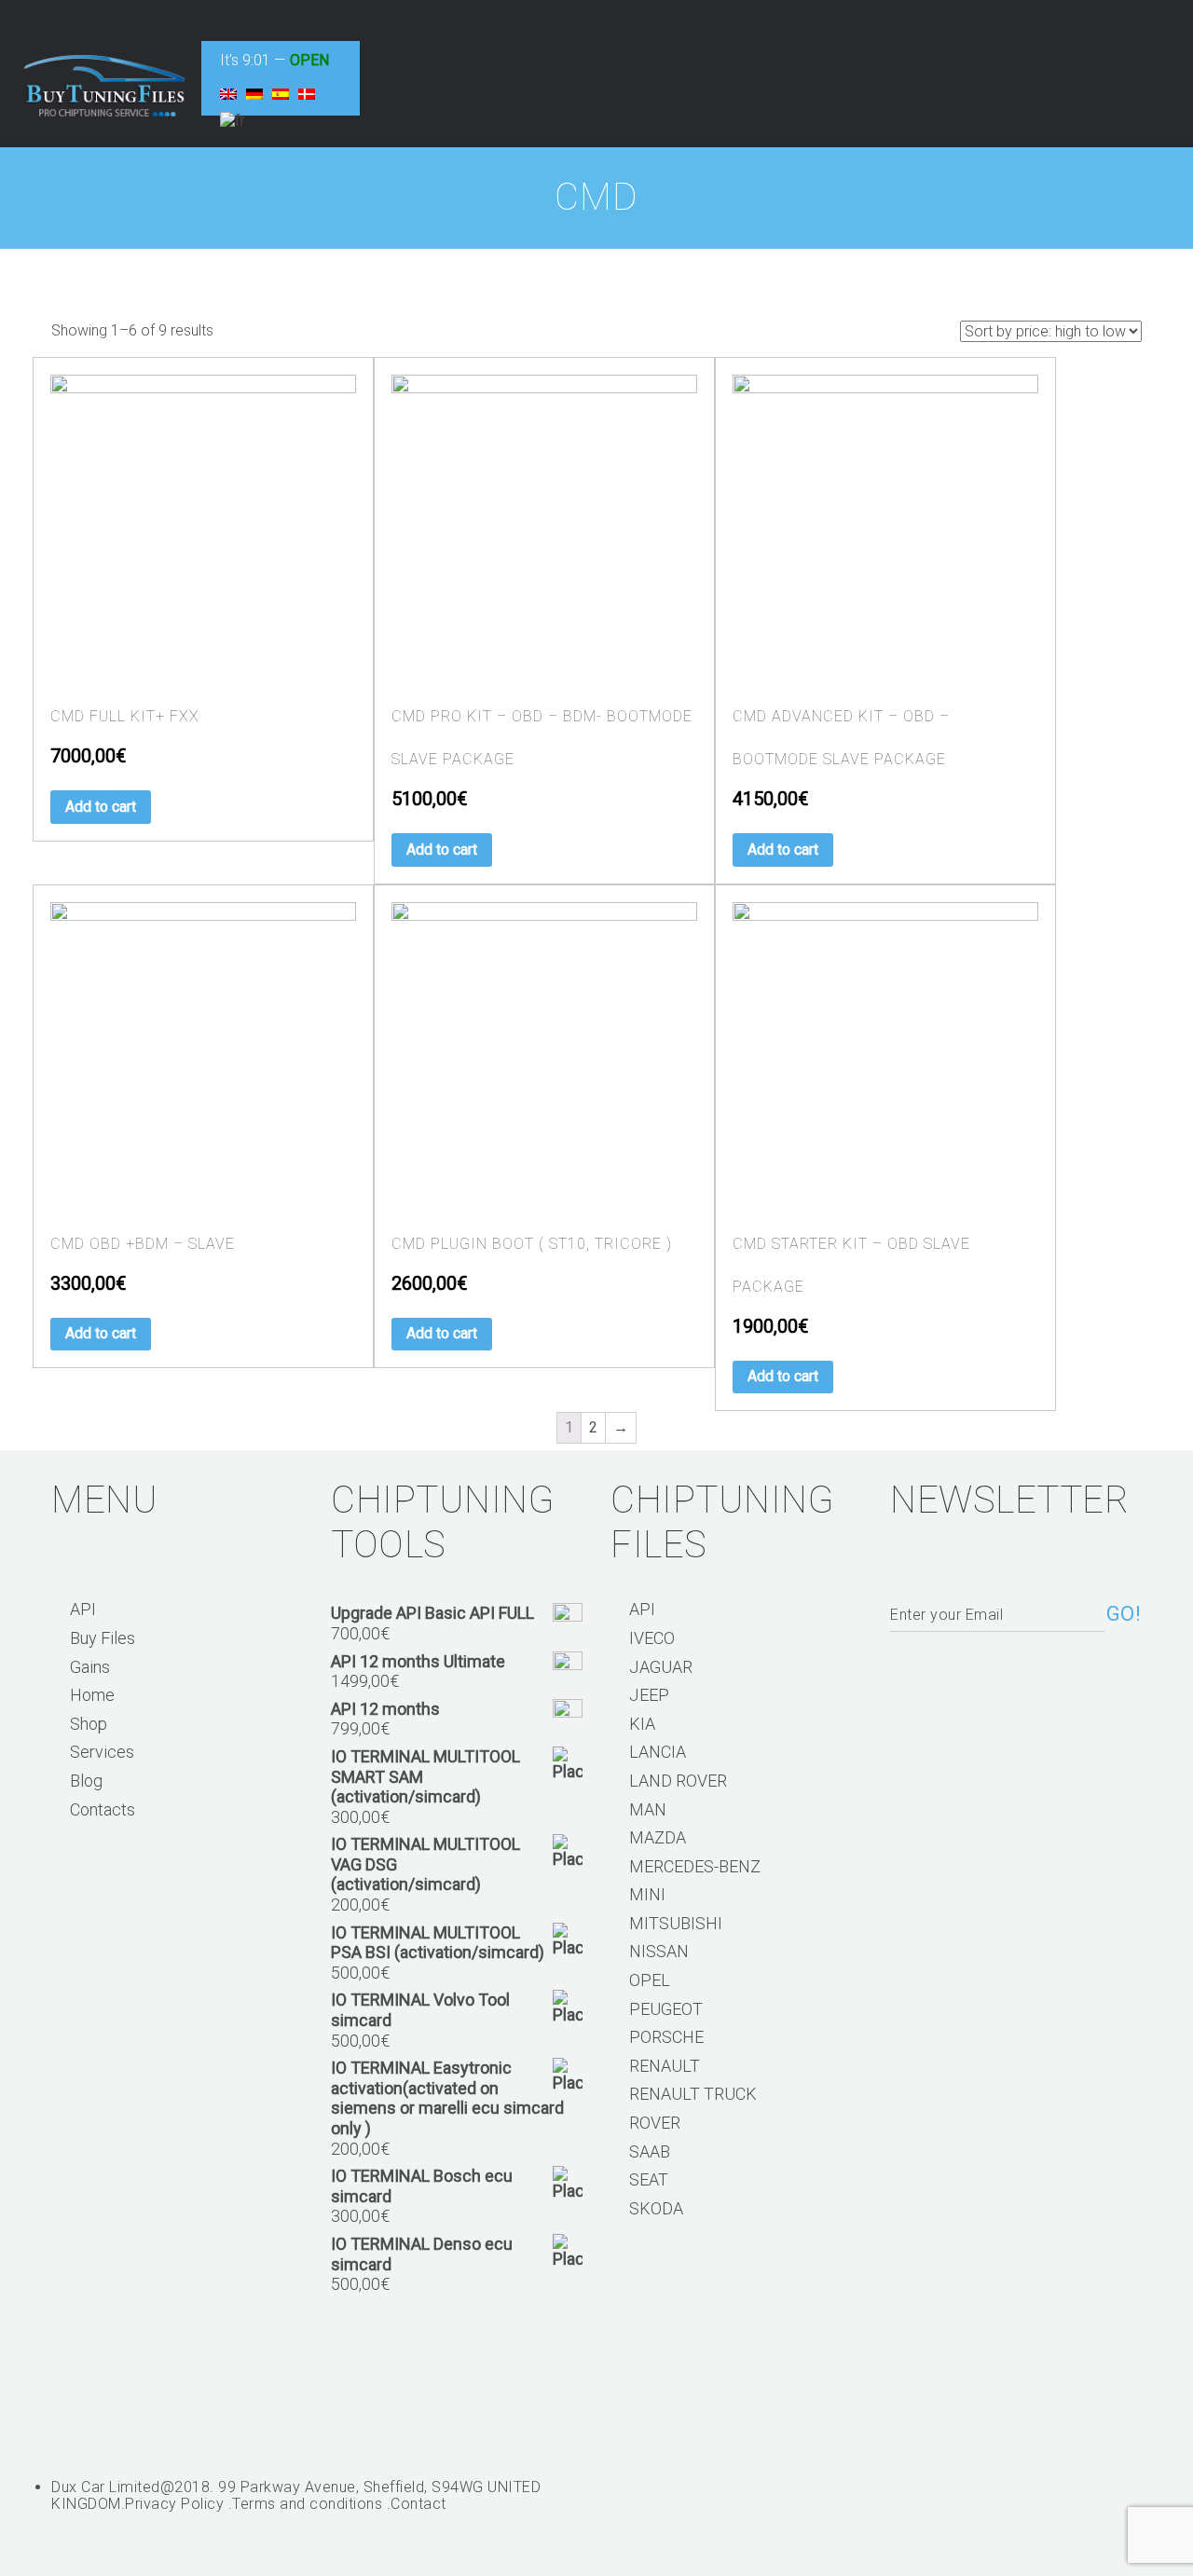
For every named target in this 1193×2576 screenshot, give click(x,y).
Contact (418, 2504)
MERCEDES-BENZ (695, 1866)
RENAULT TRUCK (693, 2094)
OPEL (650, 1980)
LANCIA (658, 1752)
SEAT (649, 2179)
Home (92, 1695)
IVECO (652, 1638)
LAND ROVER (678, 1781)
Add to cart (101, 807)
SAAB (650, 2151)
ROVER (655, 2123)
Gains (90, 1667)
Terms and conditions (307, 2504)
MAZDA (658, 1837)
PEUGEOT (666, 2009)
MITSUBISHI (676, 1923)
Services (102, 1752)
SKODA (656, 2208)
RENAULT (665, 2066)
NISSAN (659, 1951)
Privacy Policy (174, 2504)
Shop (89, 1724)
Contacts (103, 1809)
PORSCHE (666, 2037)
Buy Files (103, 1638)
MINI (647, 1894)
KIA (642, 1724)
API (83, 1609)
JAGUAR (661, 1667)
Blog (86, 1781)
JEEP (649, 1695)
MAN (648, 1809)
